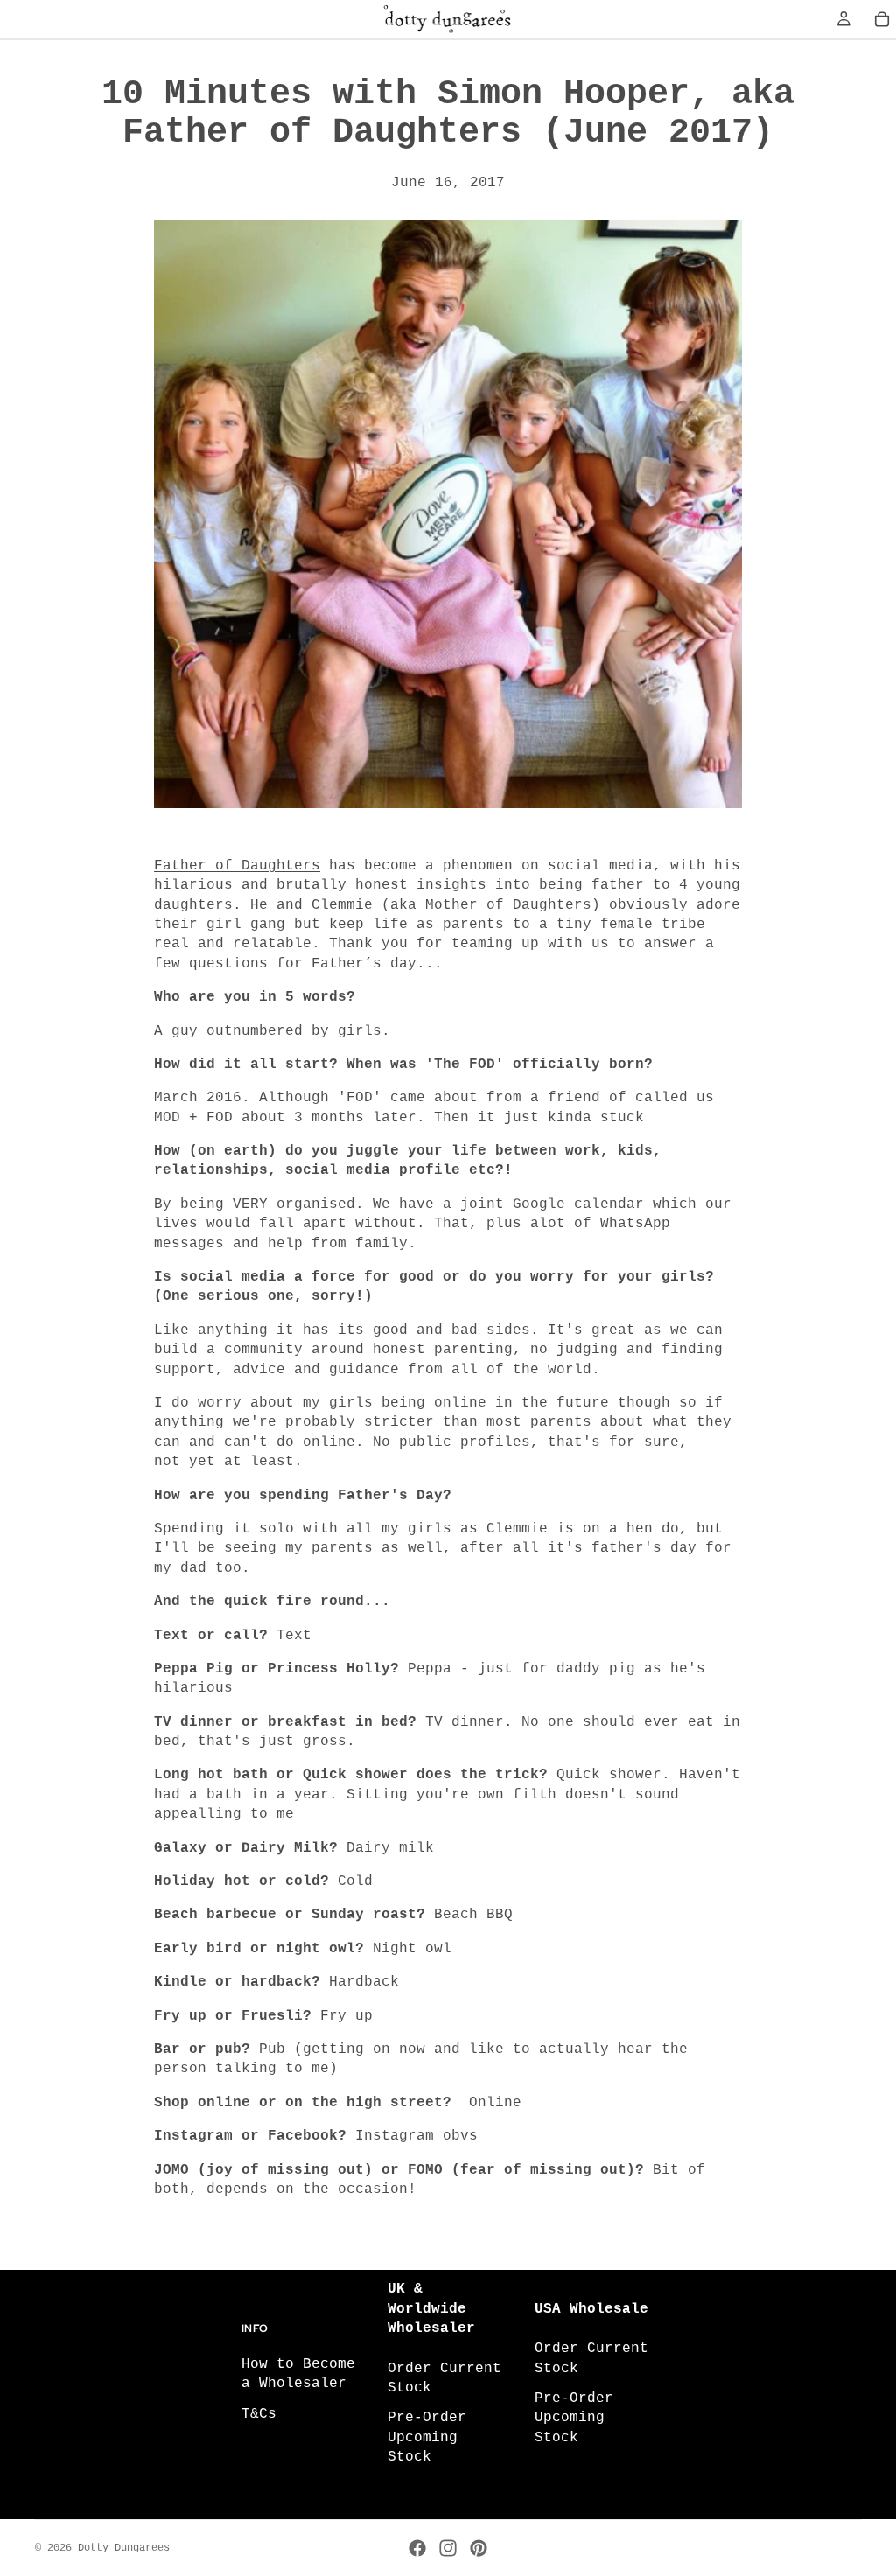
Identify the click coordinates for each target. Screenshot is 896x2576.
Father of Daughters (237, 866)
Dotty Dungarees (124, 2548)
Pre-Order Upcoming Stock (427, 2437)
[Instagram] (448, 2548)
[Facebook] (417, 2548)
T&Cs (259, 2413)
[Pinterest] (479, 2548)
